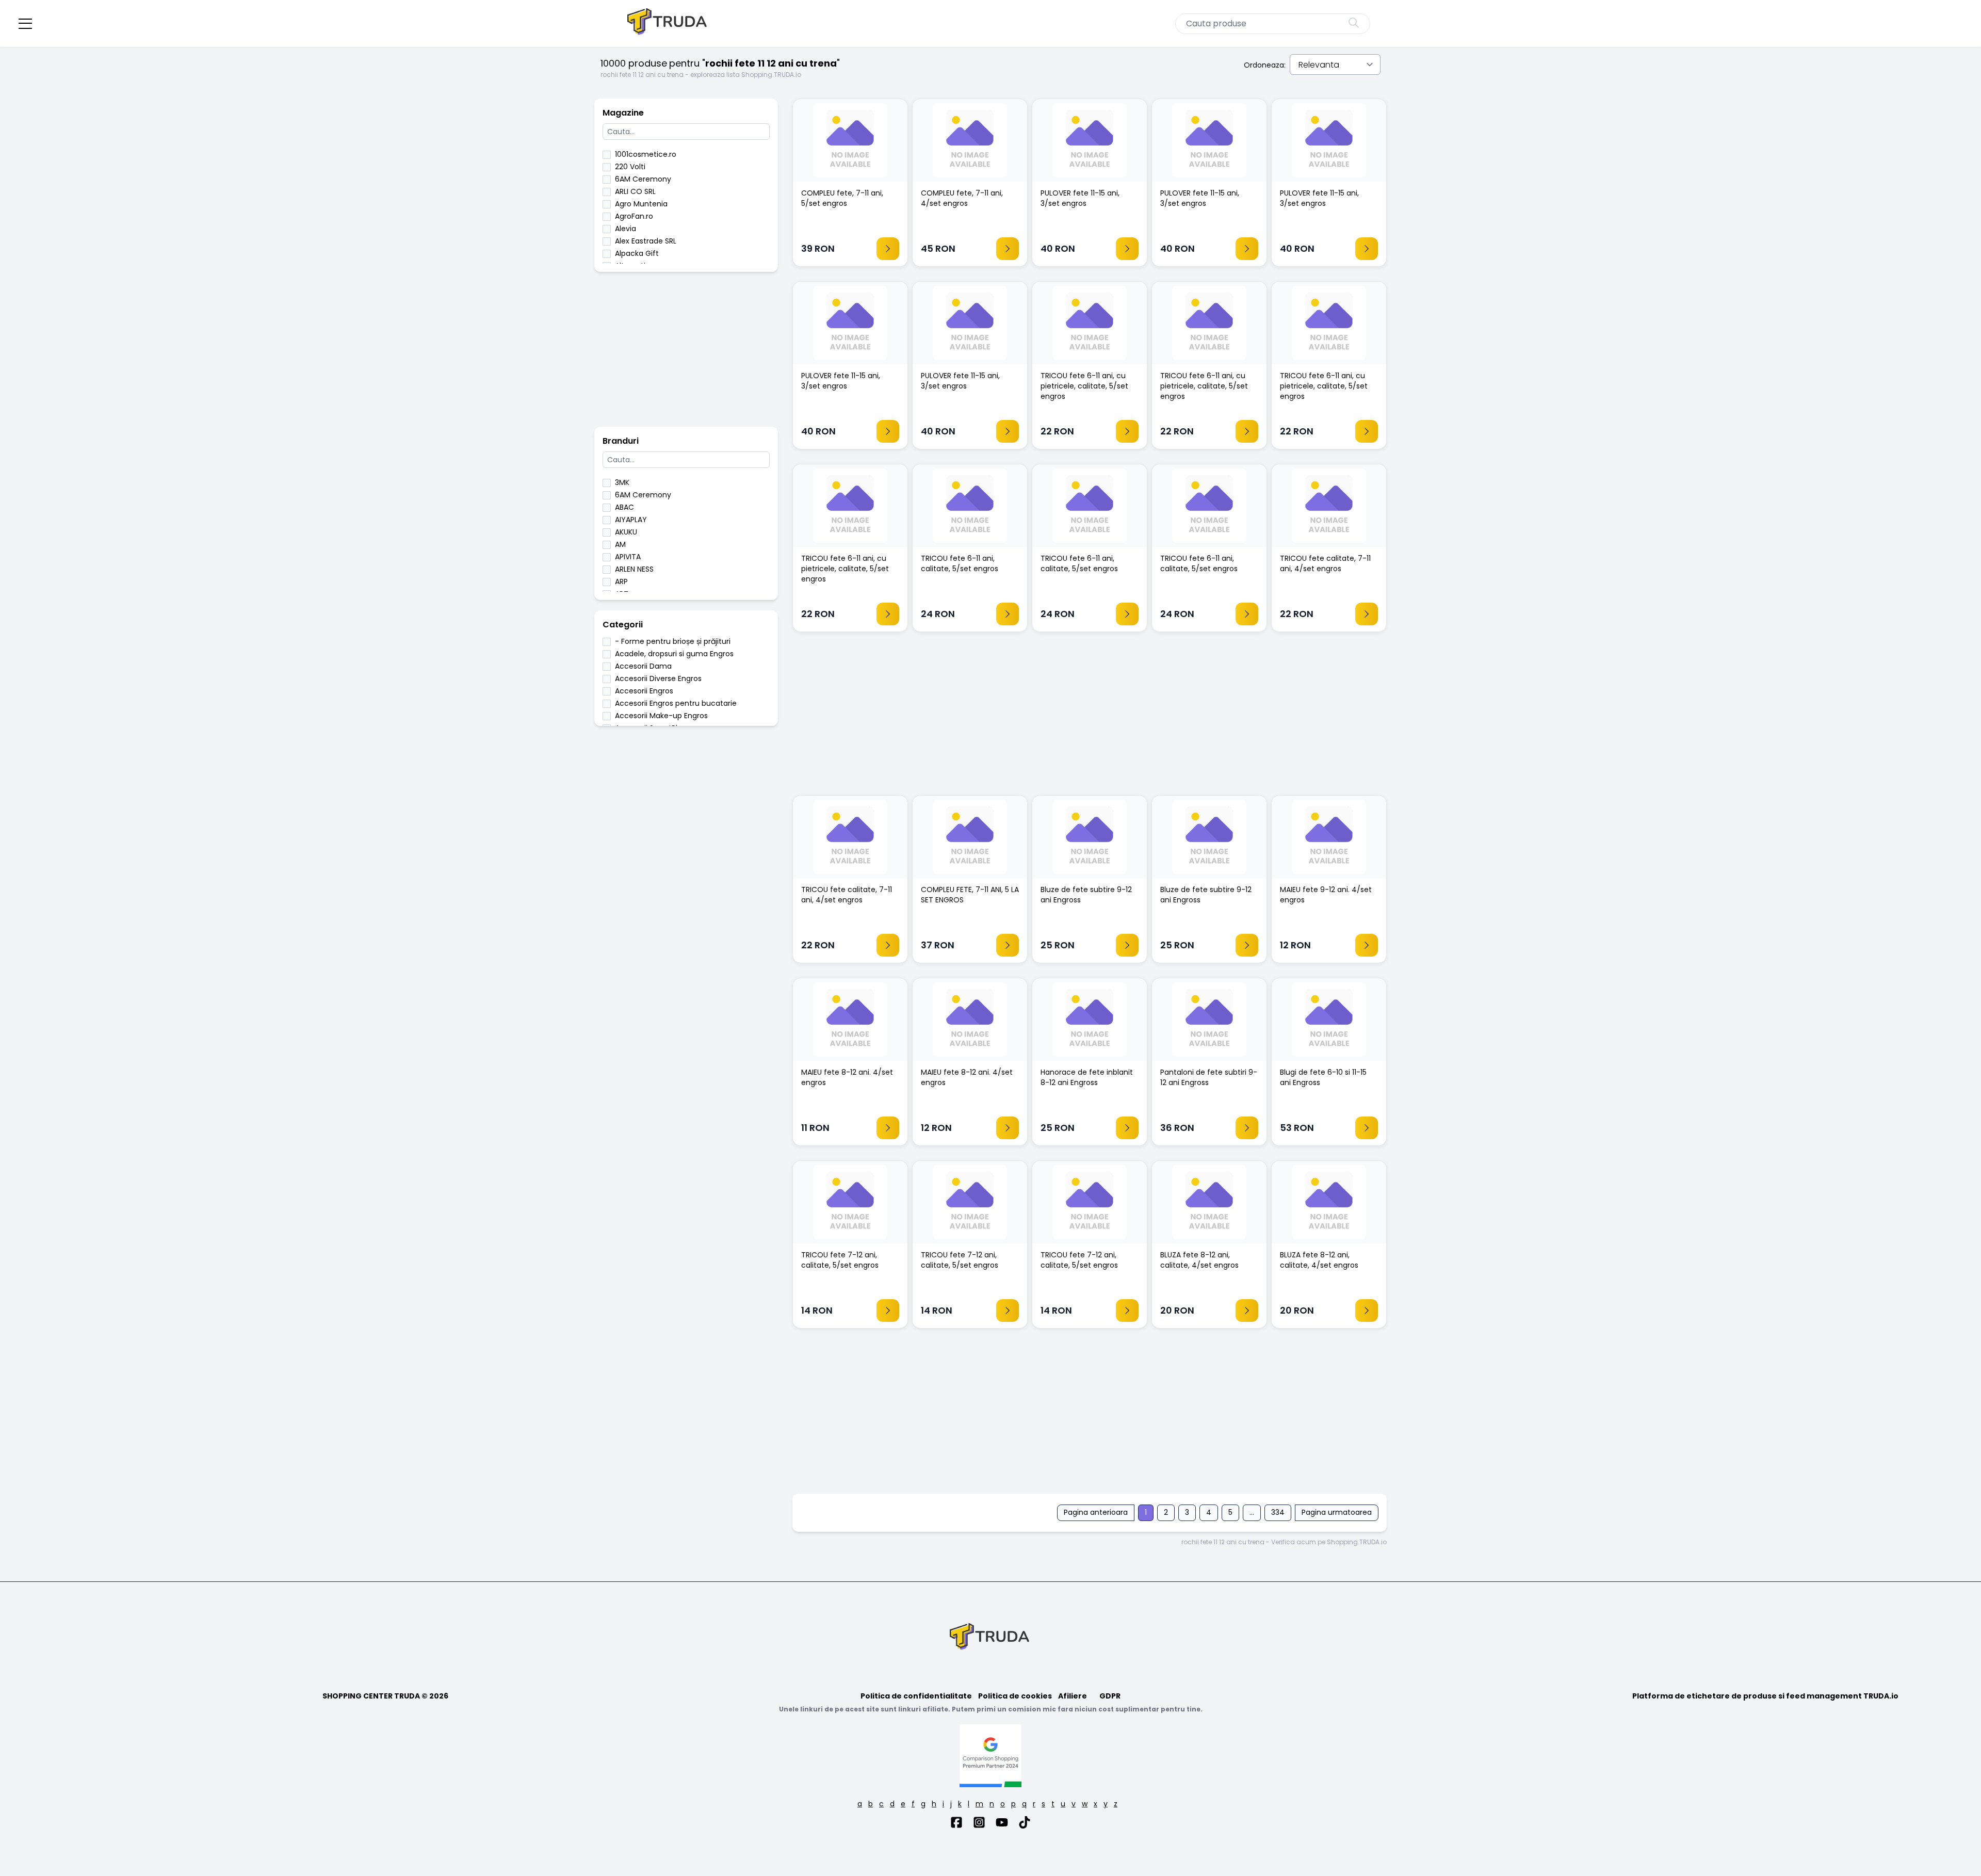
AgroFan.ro (634, 216)
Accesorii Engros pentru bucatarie (676, 703)
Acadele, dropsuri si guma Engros (674, 654)
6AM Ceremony (643, 179)
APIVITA (628, 557)
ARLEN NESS (634, 569)
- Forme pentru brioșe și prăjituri (673, 641)
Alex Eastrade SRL (646, 241)
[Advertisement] (686, 354)
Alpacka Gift (637, 253)
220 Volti (630, 167)
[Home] (668, 23)
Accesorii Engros (644, 691)
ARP (621, 581)
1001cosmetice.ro (646, 154)
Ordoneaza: (1265, 65)
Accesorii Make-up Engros (661, 716)
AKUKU (626, 532)
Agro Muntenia (641, 204)
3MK (622, 482)
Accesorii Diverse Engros (658, 678)
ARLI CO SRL (635, 191)
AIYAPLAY (631, 520)
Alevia (626, 229)
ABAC (624, 507)
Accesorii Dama (643, 666)
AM (620, 544)
